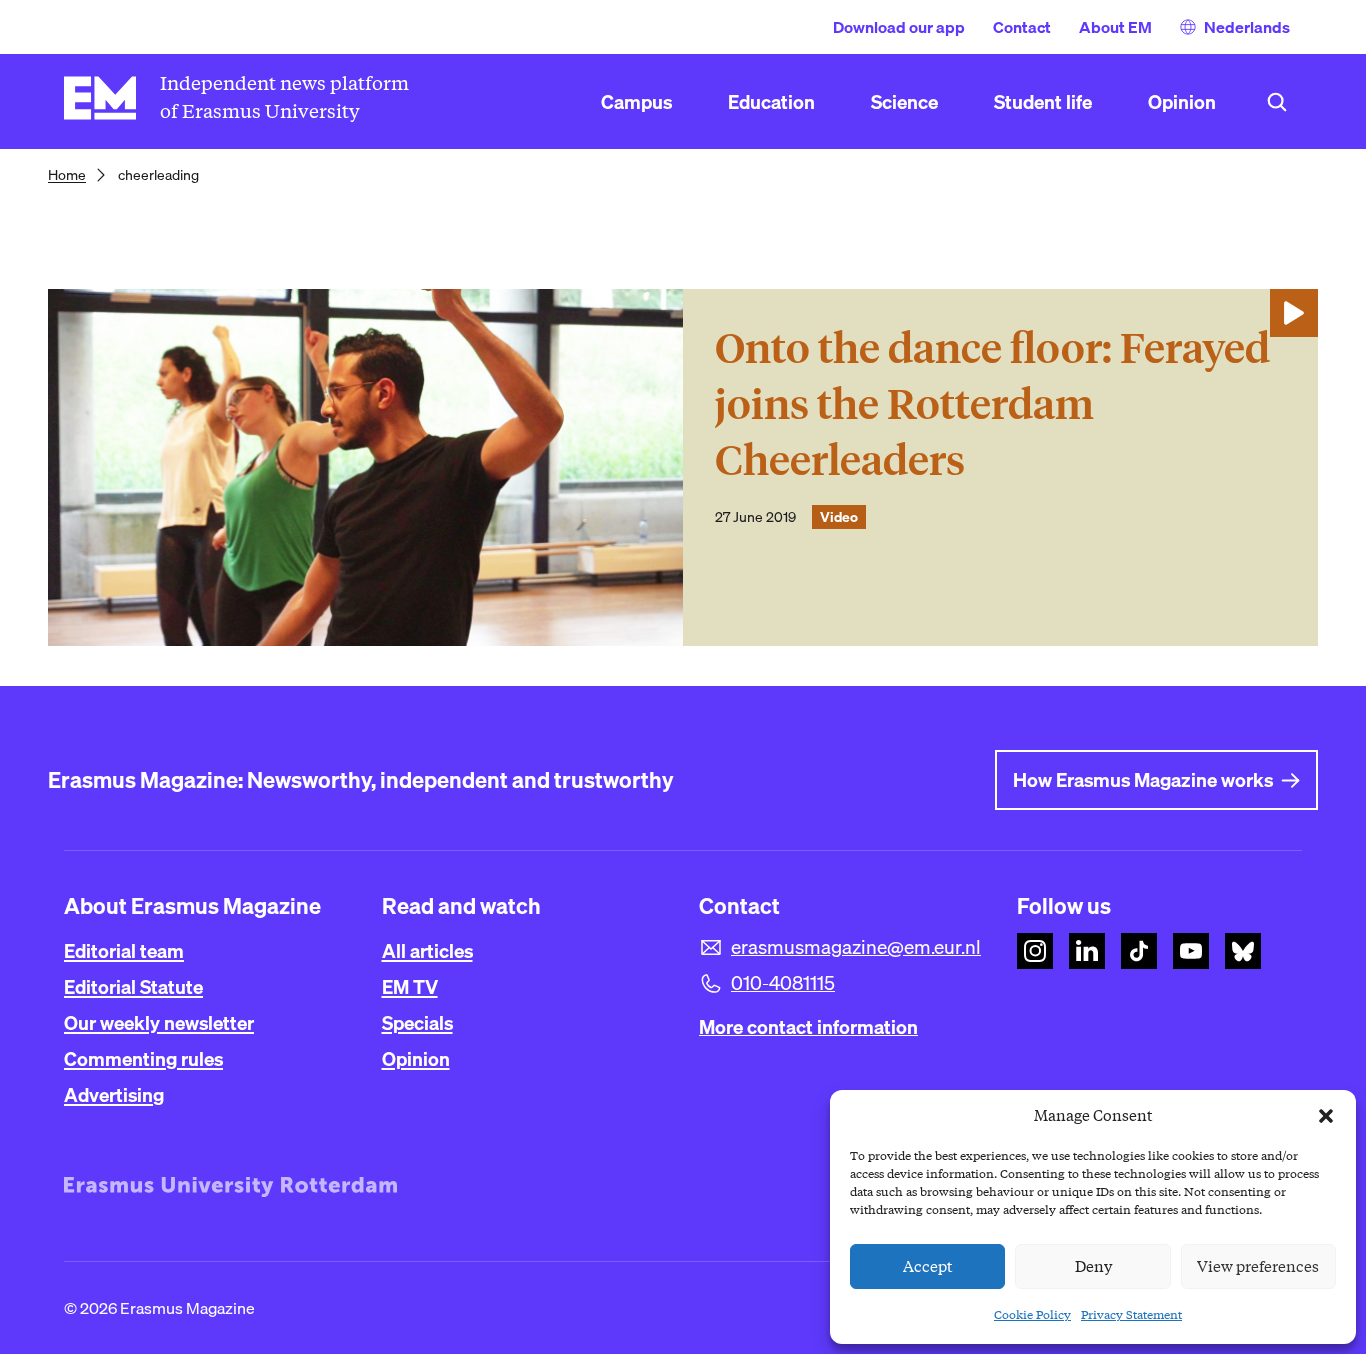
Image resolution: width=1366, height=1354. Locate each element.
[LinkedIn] (1087, 951)
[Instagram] (1035, 951)
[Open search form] (1277, 102)
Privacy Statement (1131, 1314)
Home (67, 175)
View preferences (1258, 1267)
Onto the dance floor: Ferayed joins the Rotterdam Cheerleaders (992, 404)
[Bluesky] (1243, 951)
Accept (928, 1267)
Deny (1093, 1267)
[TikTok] (1139, 951)
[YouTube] (1191, 951)
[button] (1326, 1116)
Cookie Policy (1032, 1314)
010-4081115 (783, 983)
